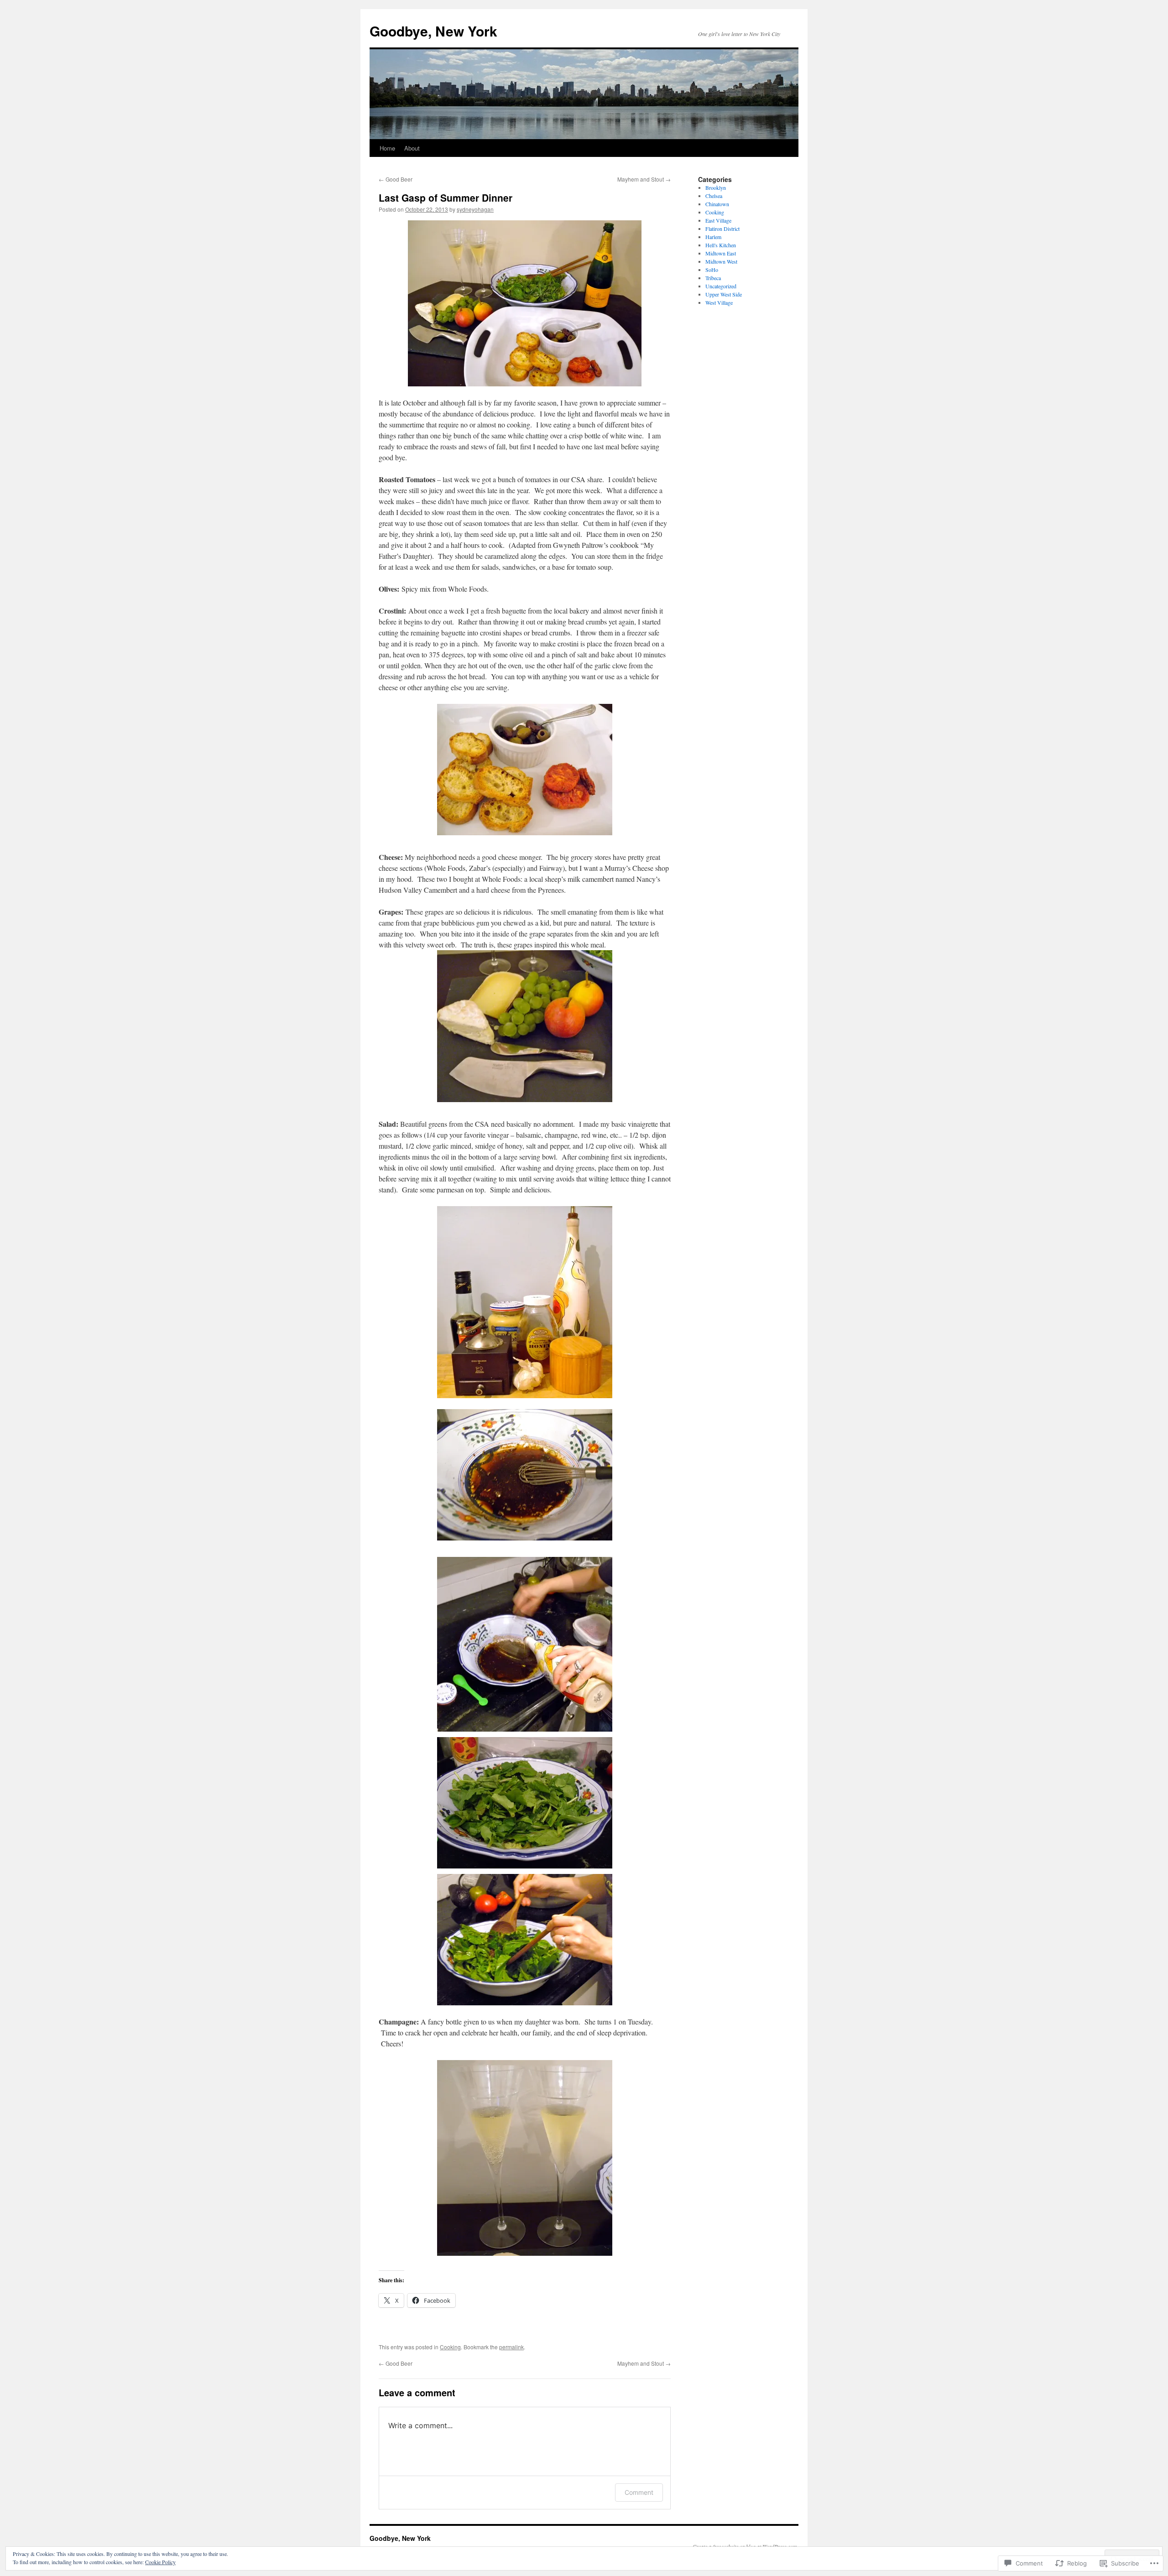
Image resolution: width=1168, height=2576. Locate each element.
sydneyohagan (475, 209)
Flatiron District (722, 229)
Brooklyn (716, 187)
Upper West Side (724, 294)
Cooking (450, 2347)
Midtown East (721, 253)
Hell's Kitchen (721, 245)
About (412, 148)
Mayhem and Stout (644, 179)
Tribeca (713, 278)
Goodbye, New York (433, 31)
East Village (718, 220)
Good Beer (396, 179)
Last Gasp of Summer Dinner (446, 198)
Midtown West (721, 261)
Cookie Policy (160, 2562)
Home (387, 148)
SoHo (712, 270)
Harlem (713, 237)
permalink (511, 2347)
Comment (639, 2492)
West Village (719, 302)
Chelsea (714, 196)
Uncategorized (721, 286)
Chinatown (717, 204)
